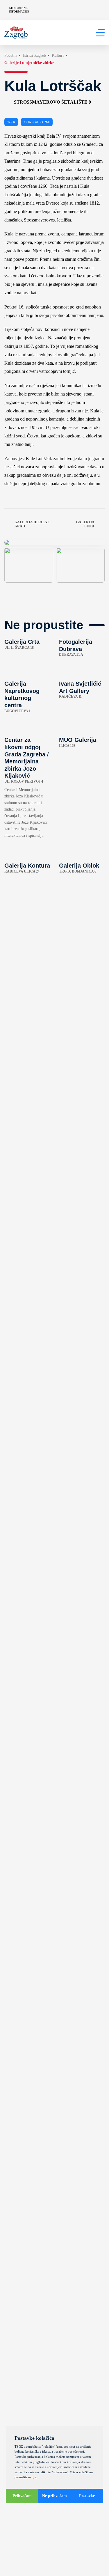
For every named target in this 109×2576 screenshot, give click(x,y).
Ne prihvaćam (54, 2496)
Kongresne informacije (19, 10)
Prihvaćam (22, 2496)
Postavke (87, 2496)
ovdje (32, 2477)
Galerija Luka (85, 524)
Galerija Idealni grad (32, 524)
